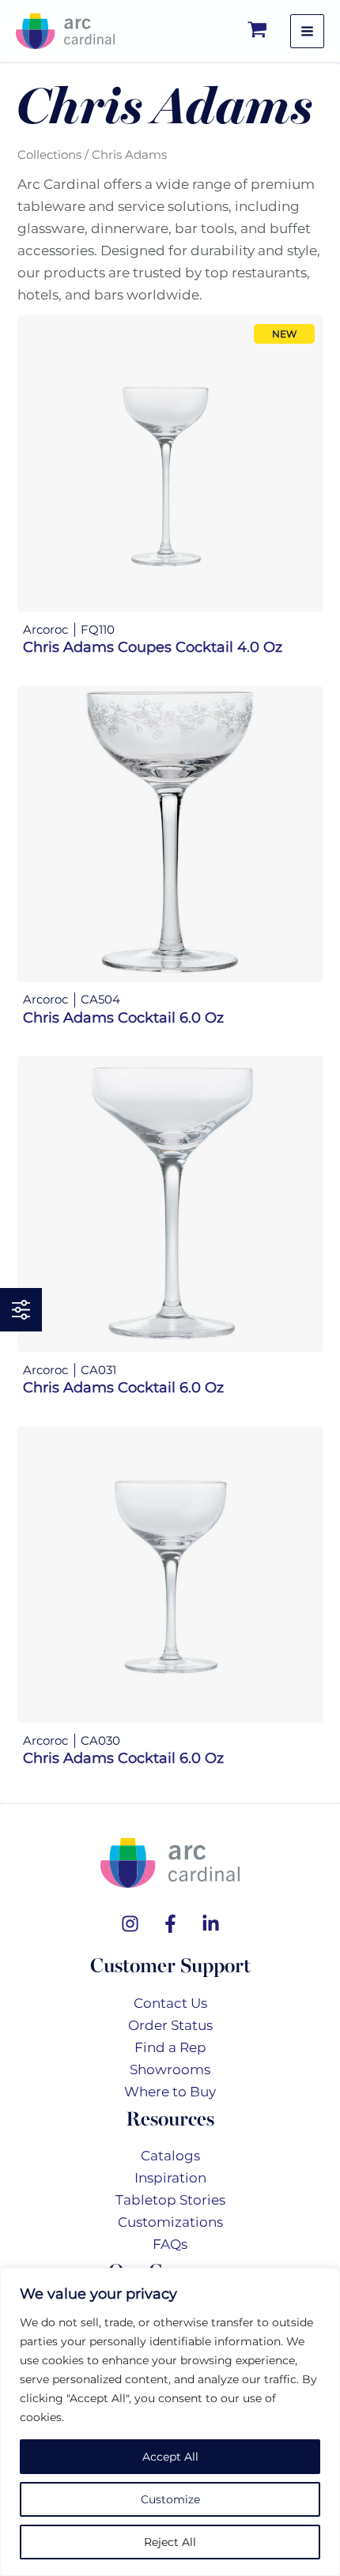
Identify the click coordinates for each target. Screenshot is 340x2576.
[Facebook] (170, 1924)
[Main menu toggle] (307, 31)
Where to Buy (170, 2092)
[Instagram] (130, 1924)
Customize (170, 2499)
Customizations (170, 2222)
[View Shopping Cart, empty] (258, 31)
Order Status (170, 2025)
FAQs (170, 2244)
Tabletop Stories (170, 2200)
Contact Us (170, 2003)
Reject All (170, 2542)
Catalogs (170, 2156)
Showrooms (170, 2069)
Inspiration (170, 2178)
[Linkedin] (211, 1924)
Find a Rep (170, 2047)
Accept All (170, 2457)
